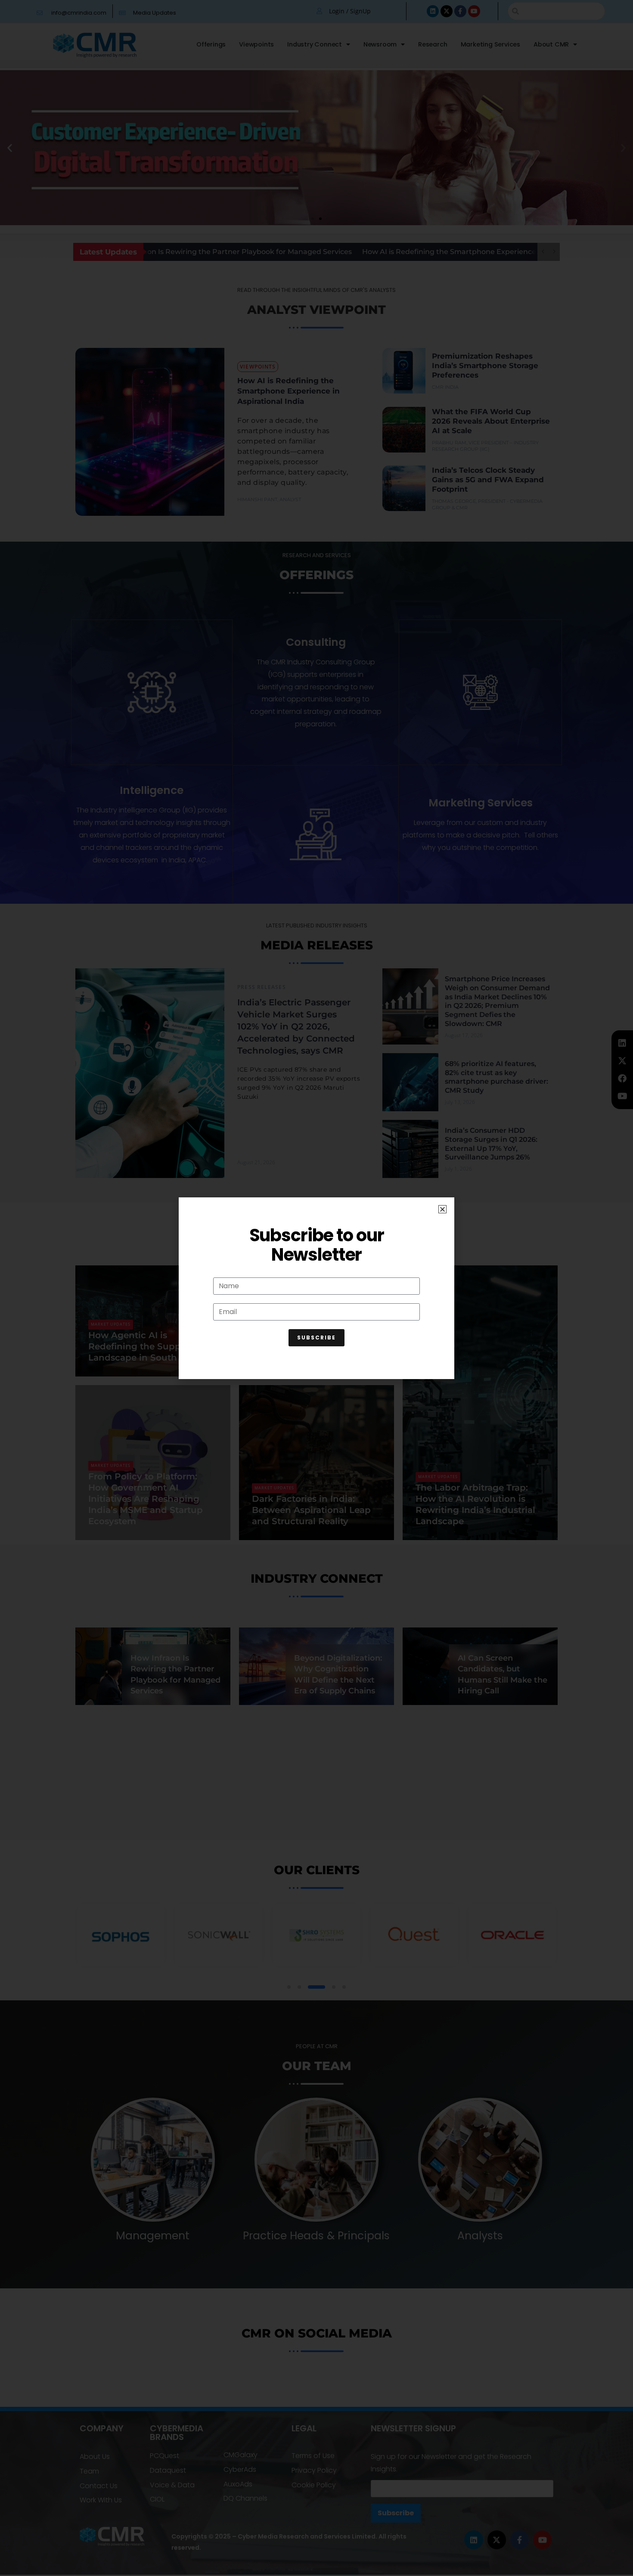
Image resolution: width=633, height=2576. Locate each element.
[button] (442, 1209)
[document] (316, 1288)
